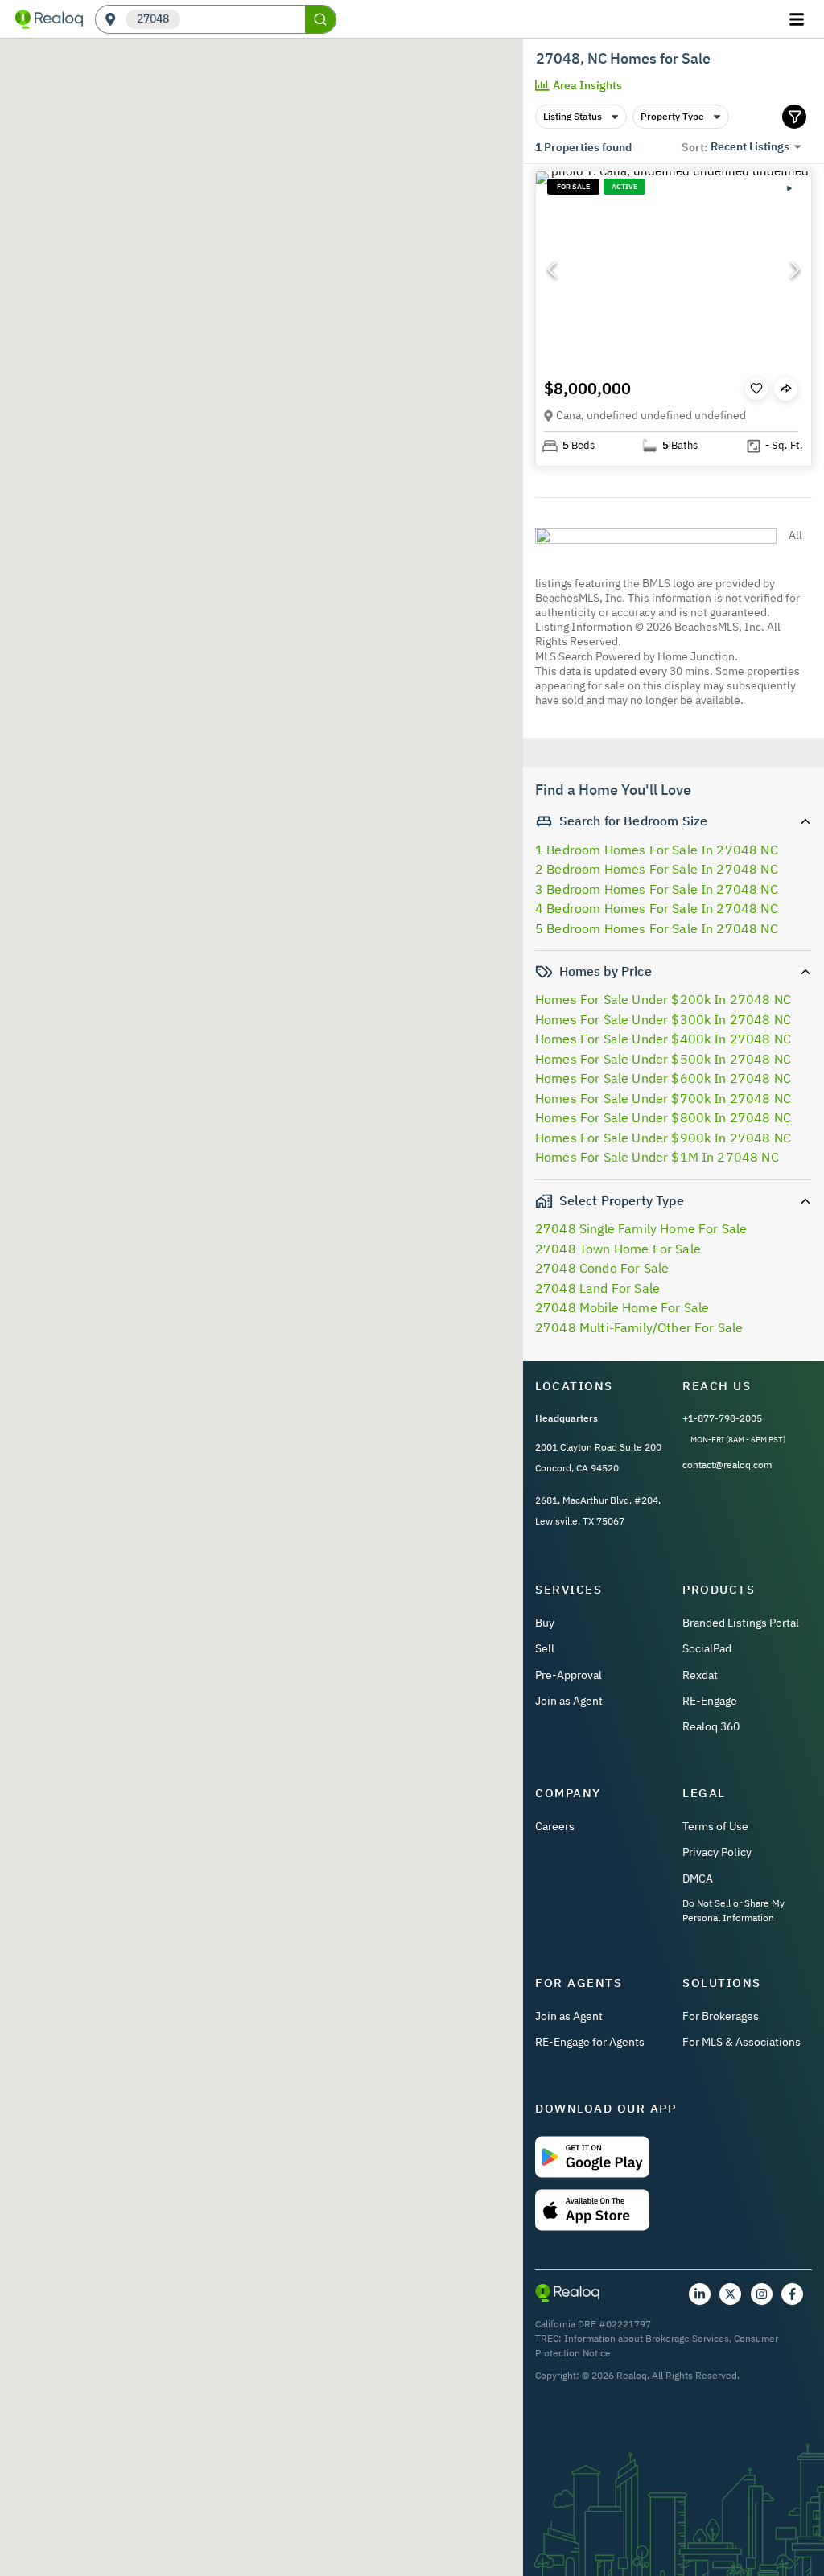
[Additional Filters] (794, 117)
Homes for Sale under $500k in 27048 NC (663, 1059)
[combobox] (243, 20)
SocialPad (707, 1648)
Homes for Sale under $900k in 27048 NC (663, 1138)
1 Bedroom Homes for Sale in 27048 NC (657, 850)
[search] (320, 19)
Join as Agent (569, 1701)
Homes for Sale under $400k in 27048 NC (663, 1039)
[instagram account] (762, 2294)
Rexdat (700, 1675)
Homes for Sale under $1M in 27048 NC (657, 1157)
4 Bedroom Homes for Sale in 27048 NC (657, 908)
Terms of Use (715, 1826)
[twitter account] (730, 2294)
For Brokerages (721, 2016)
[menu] (799, 19)
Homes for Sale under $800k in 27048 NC (663, 1117)
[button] (674, 270)
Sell (545, 1648)
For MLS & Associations (742, 2042)
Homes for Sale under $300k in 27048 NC (663, 1019)
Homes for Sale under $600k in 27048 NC (663, 1078)
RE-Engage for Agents (590, 2042)
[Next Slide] (795, 270)
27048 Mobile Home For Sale (622, 1307)
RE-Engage (710, 1701)
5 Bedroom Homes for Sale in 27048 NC (657, 928)
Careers (555, 1826)
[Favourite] (756, 389)
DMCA (698, 1879)
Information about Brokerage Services (647, 2338)
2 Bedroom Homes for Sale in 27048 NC (657, 869)
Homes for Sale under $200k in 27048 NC (663, 999)
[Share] (786, 389)
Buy (545, 1623)
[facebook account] (792, 2294)
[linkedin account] (700, 2294)
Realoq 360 (711, 1726)
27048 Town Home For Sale (618, 1249)
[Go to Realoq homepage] (49, 19)
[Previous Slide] (552, 270)
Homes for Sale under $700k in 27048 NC (663, 1098)
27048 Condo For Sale (602, 1268)
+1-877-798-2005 (722, 1418)
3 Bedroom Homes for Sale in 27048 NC (657, 889)
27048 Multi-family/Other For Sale (639, 1327)
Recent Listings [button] (750, 146)
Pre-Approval (569, 1675)
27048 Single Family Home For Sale (641, 1228)
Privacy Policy (717, 1852)
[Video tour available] (789, 188)
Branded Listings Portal (741, 1623)
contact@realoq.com (727, 1465)
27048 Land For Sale (597, 1288)
